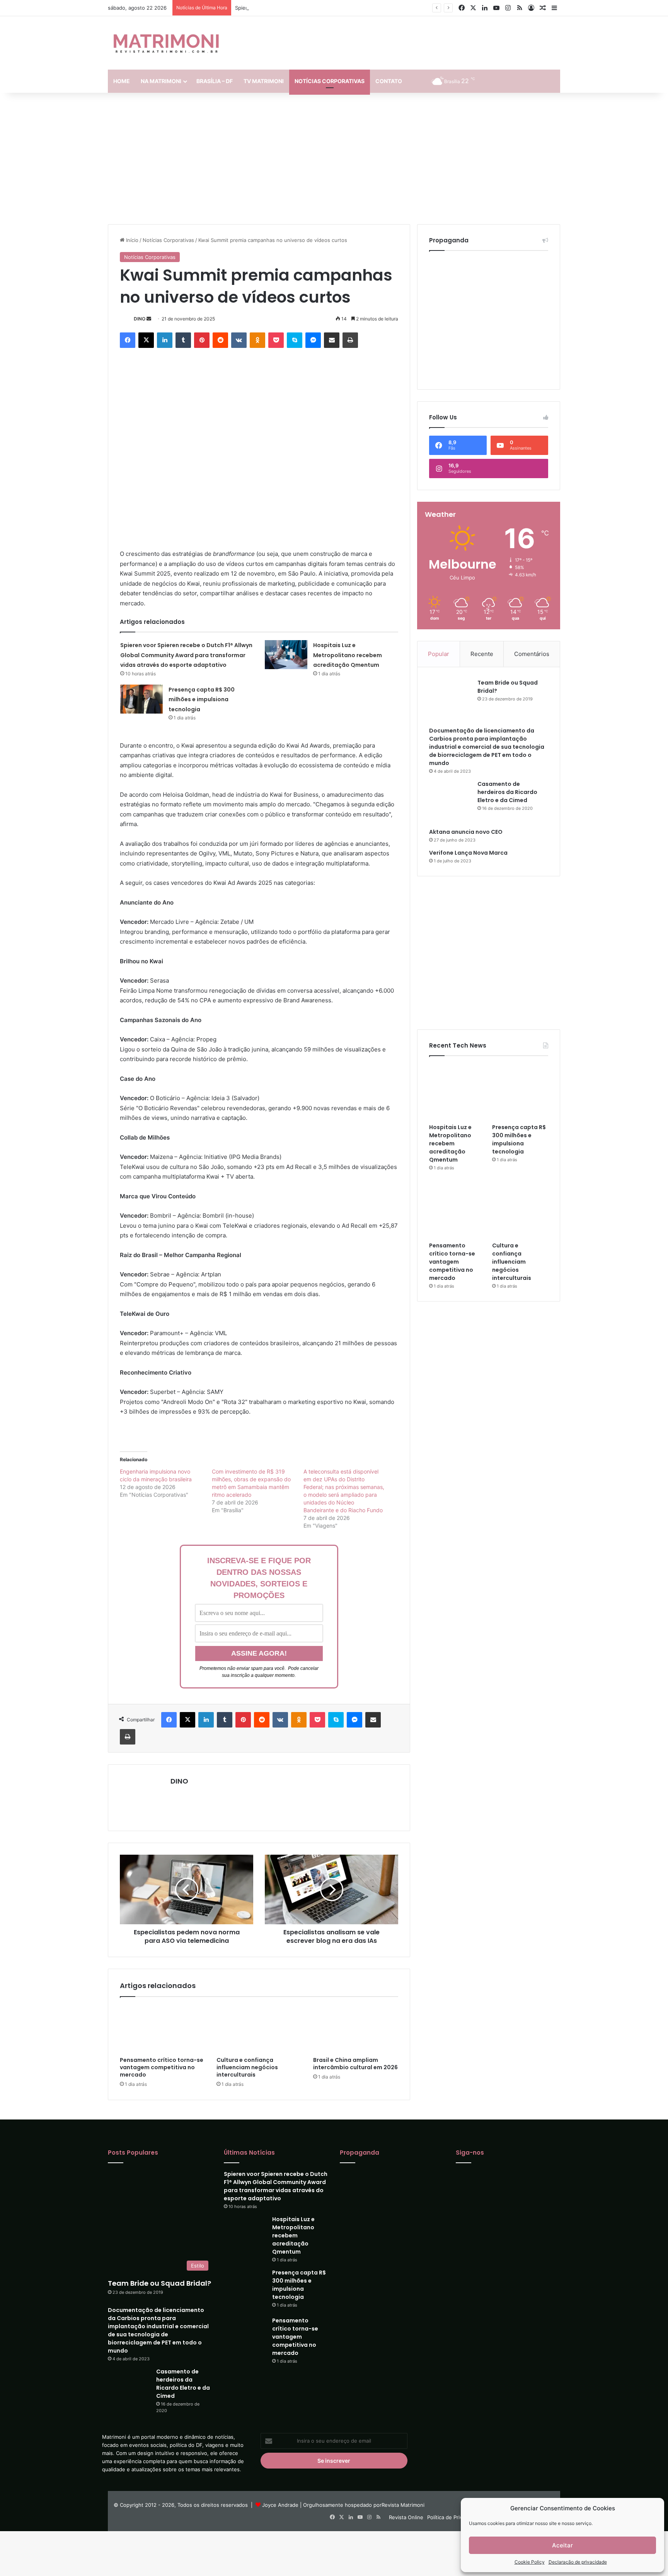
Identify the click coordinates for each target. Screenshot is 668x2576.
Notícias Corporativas (168, 240)
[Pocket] (276, 340)
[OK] (257, 340)
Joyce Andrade (280, 2505)
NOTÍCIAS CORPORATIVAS (330, 81)
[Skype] (295, 340)
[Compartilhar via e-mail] (332, 340)
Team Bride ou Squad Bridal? (159, 2238)
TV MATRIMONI (264, 81)
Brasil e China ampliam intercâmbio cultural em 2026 (355, 2064)
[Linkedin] (165, 340)
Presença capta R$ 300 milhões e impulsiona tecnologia (202, 699)
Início (131, 240)
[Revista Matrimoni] (166, 43)
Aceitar (562, 2545)
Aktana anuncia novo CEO (466, 787)
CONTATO (389, 81)
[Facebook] (128, 340)
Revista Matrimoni (403, 2505)
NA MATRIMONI (161, 81)
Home (122, 81)
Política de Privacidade (454, 2517)
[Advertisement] (334, 158)
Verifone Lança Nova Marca (468, 808)
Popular (439, 634)
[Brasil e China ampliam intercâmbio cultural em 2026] (356, 2029)
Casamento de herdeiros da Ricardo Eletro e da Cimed (507, 758)
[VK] (239, 340)
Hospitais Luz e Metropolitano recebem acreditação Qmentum (348, 655)
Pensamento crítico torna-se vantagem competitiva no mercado (162, 2067)
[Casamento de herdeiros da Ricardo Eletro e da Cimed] (450, 761)
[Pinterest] (202, 340)
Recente (482, 634)
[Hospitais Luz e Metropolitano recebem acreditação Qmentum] (286, 655)
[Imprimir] (350, 340)
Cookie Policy (530, 2562)
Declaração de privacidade (578, 2562)
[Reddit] (220, 340)
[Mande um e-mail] (149, 319)
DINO (140, 319)
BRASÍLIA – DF (215, 81)
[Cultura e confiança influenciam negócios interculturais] (259, 2029)
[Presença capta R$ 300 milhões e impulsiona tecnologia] (141, 699)
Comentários (532, 634)
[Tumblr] (183, 340)
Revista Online (406, 2517)
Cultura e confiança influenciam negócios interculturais (247, 2067)
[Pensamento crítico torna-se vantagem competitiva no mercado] (162, 2029)
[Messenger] (313, 340)
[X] (146, 340)
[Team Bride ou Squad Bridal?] (450, 673)
